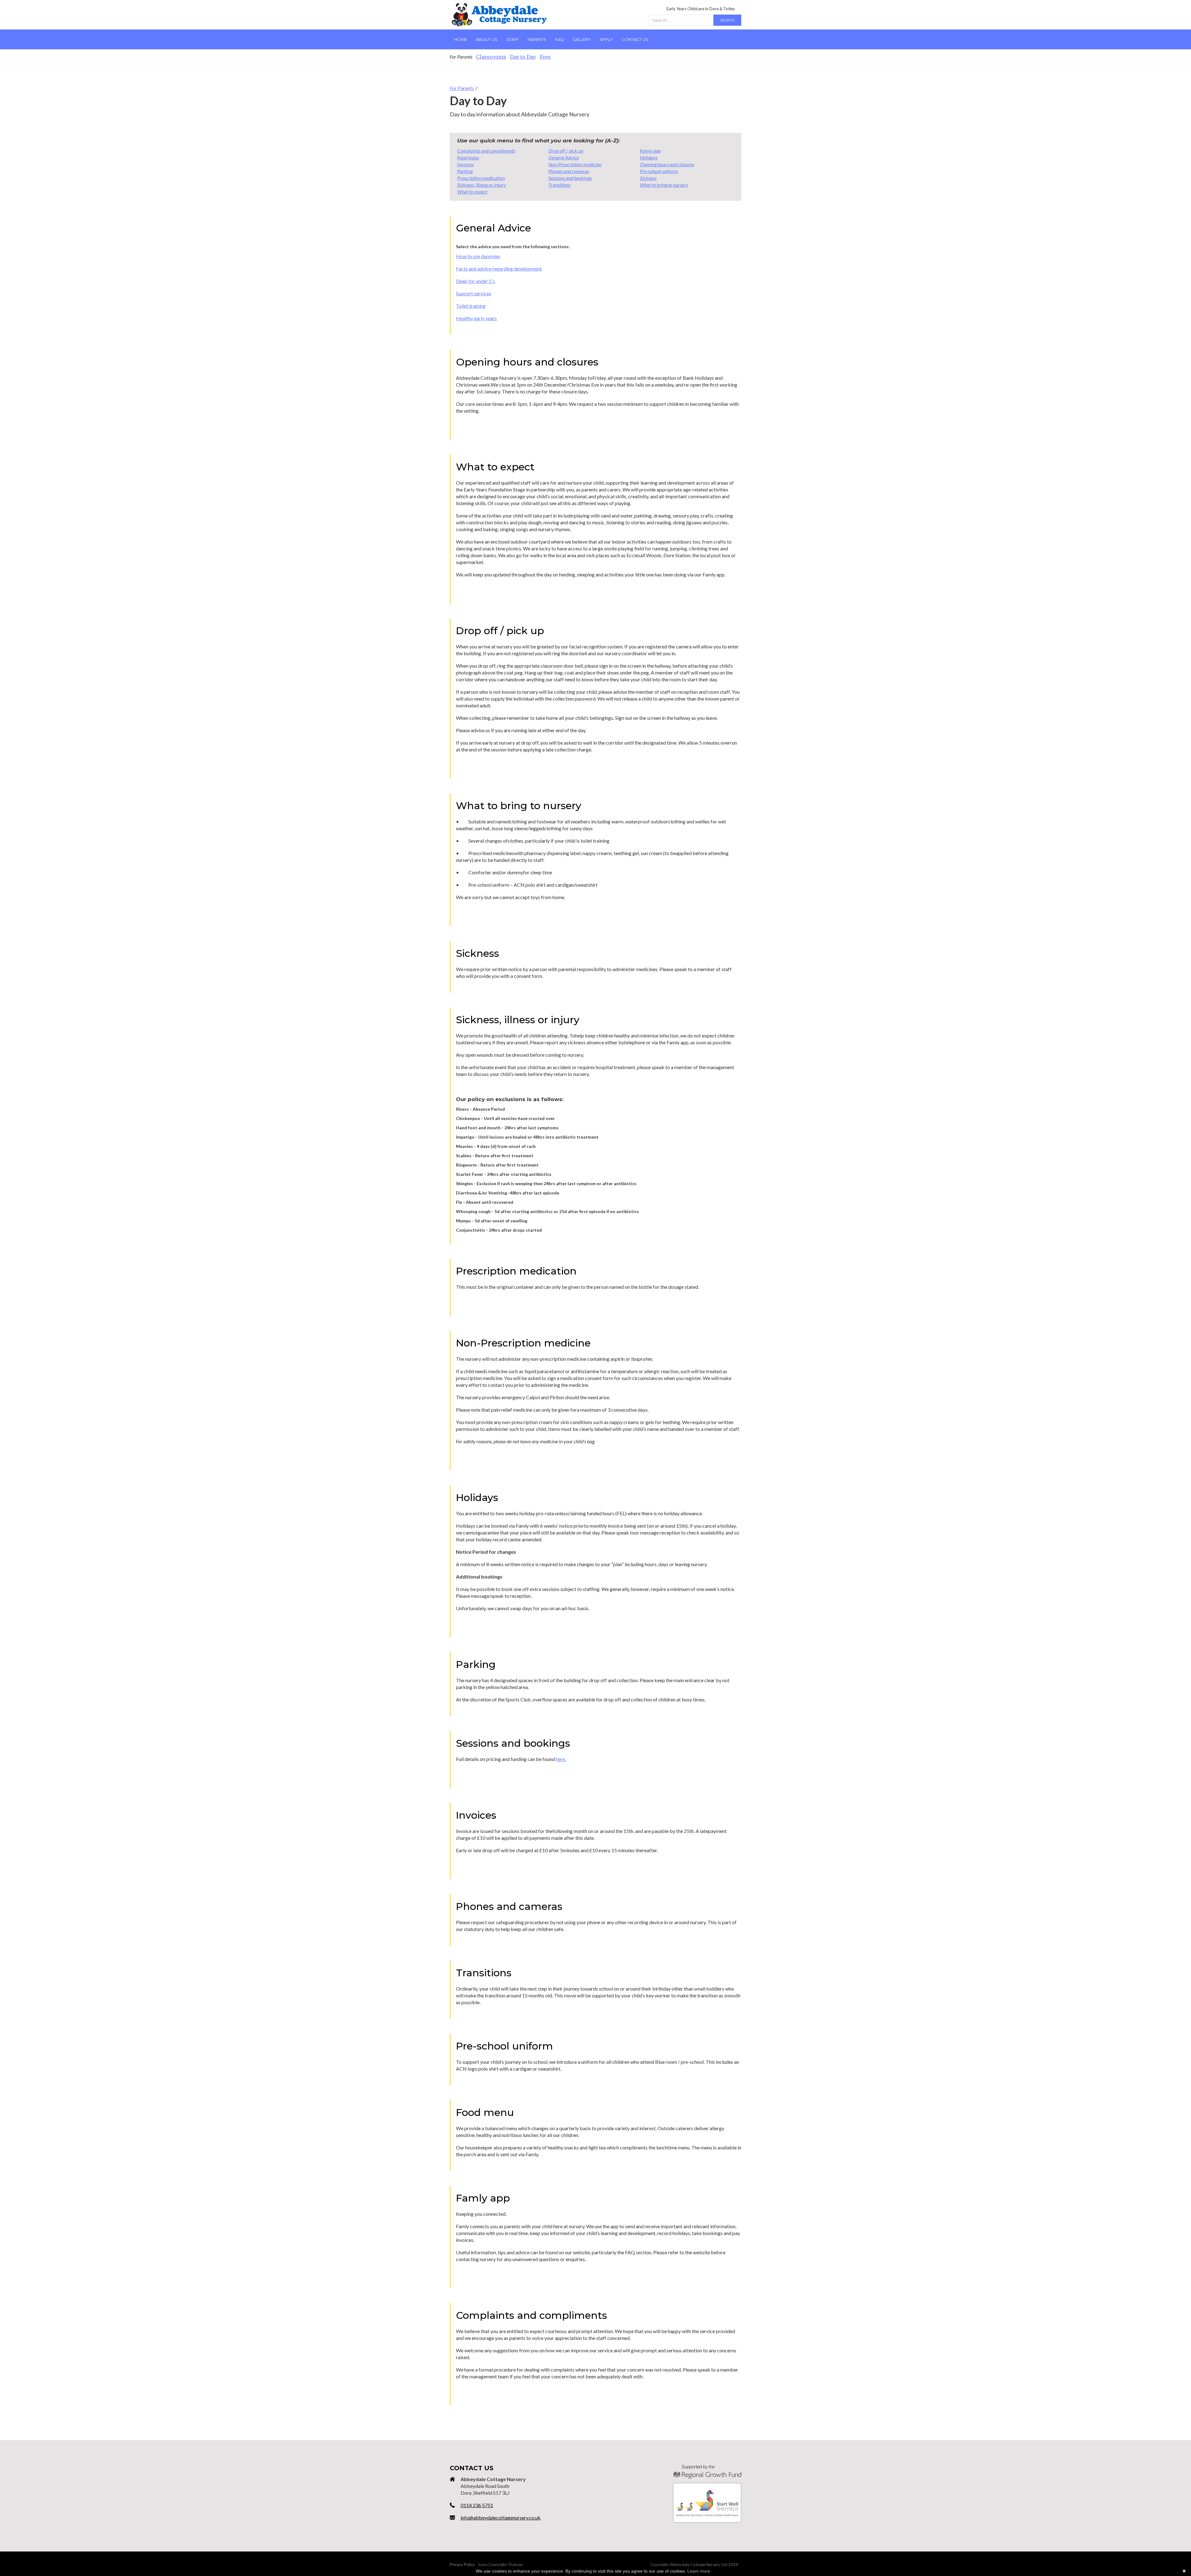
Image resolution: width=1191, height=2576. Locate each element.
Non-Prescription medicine (575, 164)
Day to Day (523, 57)
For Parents (462, 88)
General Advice (564, 157)
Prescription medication (481, 178)
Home (461, 39)
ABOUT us (487, 39)
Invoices (465, 164)
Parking (465, 171)
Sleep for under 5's (475, 281)
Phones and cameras (569, 171)
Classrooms (491, 57)
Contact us (635, 39)
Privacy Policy (462, 2565)
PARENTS (537, 39)
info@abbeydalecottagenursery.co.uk (501, 2518)
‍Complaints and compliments (486, 151)
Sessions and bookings (570, 178)
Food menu (468, 157)
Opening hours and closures (667, 164)
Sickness (648, 178)
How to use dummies (478, 256)
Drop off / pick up (566, 151)
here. (561, 1759)
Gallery (582, 39)
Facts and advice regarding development (499, 269)
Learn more (699, 2571)
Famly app (650, 151)
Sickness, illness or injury (482, 185)
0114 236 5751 (477, 2505)
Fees (545, 57)
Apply (606, 39)
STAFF (513, 39)
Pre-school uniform (659, 171)
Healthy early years (476, 318)
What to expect (472, 192)
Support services (474, 293)
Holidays (649, 157)
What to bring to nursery (664, 185)
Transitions (559, 185)
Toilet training (471, 306)
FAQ (559, 39)
